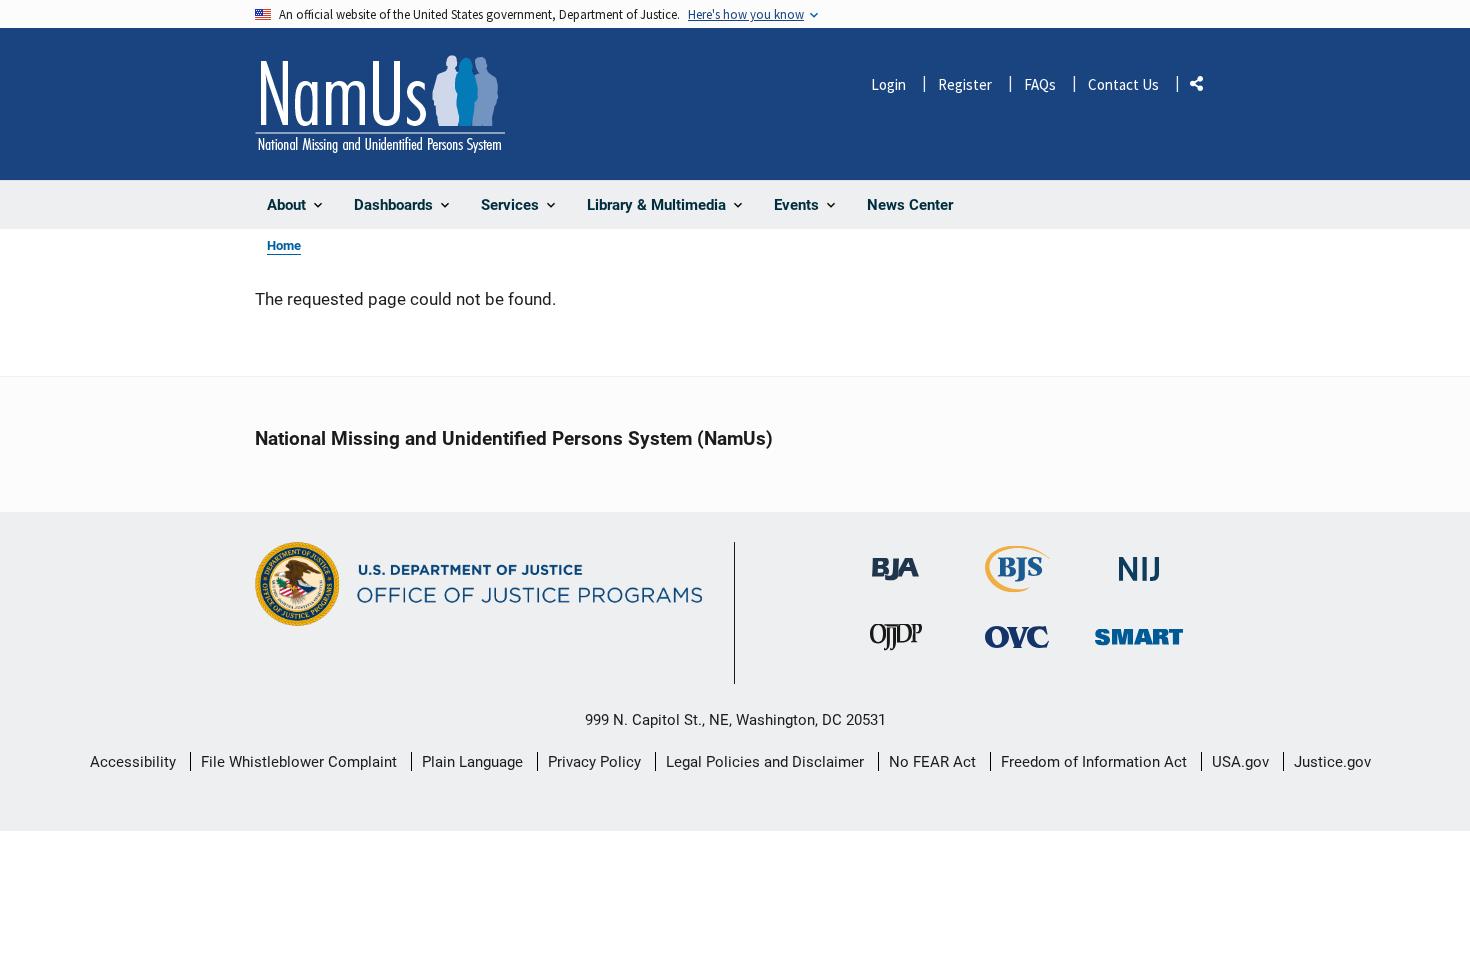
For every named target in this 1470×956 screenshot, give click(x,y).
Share (1204, 87)
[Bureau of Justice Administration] (895, 559)
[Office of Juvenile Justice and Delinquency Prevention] (896, 641)
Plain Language (472, 762)
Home (284, 245)
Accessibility (133, 762)
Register (965, 84)
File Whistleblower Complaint (299, 762)
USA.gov (1240, 762)
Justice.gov (1332, 762)
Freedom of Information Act (1094, 762)
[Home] (380, 104)
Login (888, 84)
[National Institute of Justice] (1139, 560)
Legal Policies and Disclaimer (765, 762)
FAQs (1040, 84)
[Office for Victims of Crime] (1017, 636)
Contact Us (1123, 84)
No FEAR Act (932, 762)
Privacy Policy (594, 762)
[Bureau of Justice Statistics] (1017, 583)
